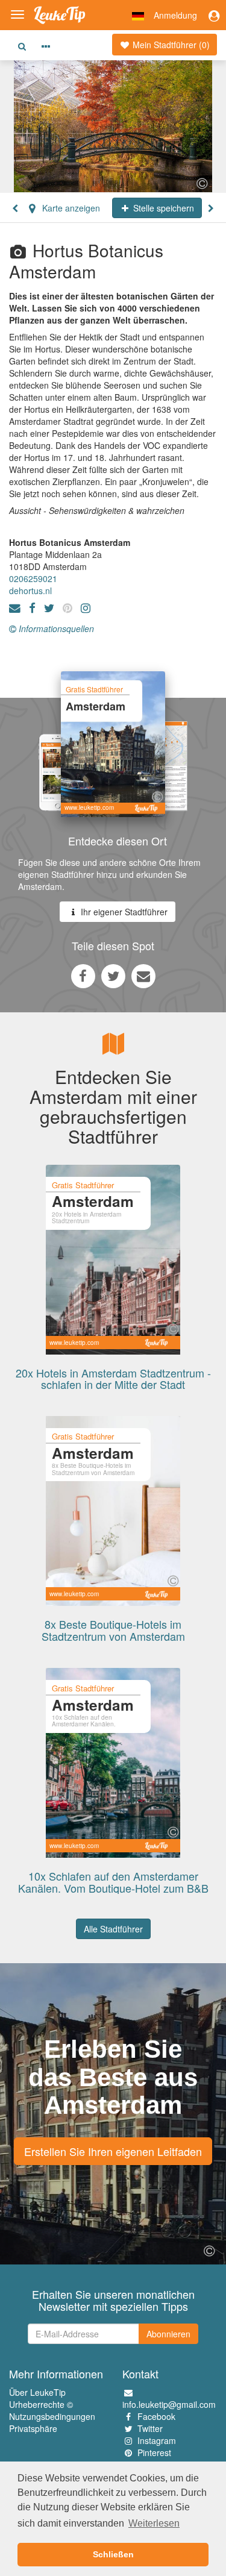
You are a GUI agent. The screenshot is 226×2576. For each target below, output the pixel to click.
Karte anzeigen (70, 208)
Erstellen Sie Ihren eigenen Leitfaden (113, 2151)
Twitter (150, 2428)
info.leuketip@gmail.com (169, 2404)
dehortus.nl (30, 591)
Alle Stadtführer (113, 1929)
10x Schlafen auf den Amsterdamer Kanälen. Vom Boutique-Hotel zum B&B (113, 1882)
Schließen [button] (113, 2554)
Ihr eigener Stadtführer (123, 912)
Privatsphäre (33, 2428)
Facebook (156, 2416)
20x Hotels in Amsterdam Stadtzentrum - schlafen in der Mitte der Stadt (113, 1379)
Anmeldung (175, 15)
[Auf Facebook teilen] (83, 976)
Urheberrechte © (41, 2404)
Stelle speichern (162, 208)
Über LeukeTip (37, 2392)
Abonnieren (168, 2334)
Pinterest (154, 2452)
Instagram (157, 2440)
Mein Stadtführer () (170, 45)
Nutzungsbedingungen (52, 2416)
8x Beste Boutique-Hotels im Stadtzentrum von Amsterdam (113, 1630)
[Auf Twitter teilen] (113, 976)
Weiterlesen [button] (154, 2523)
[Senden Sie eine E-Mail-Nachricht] (143, 976)
